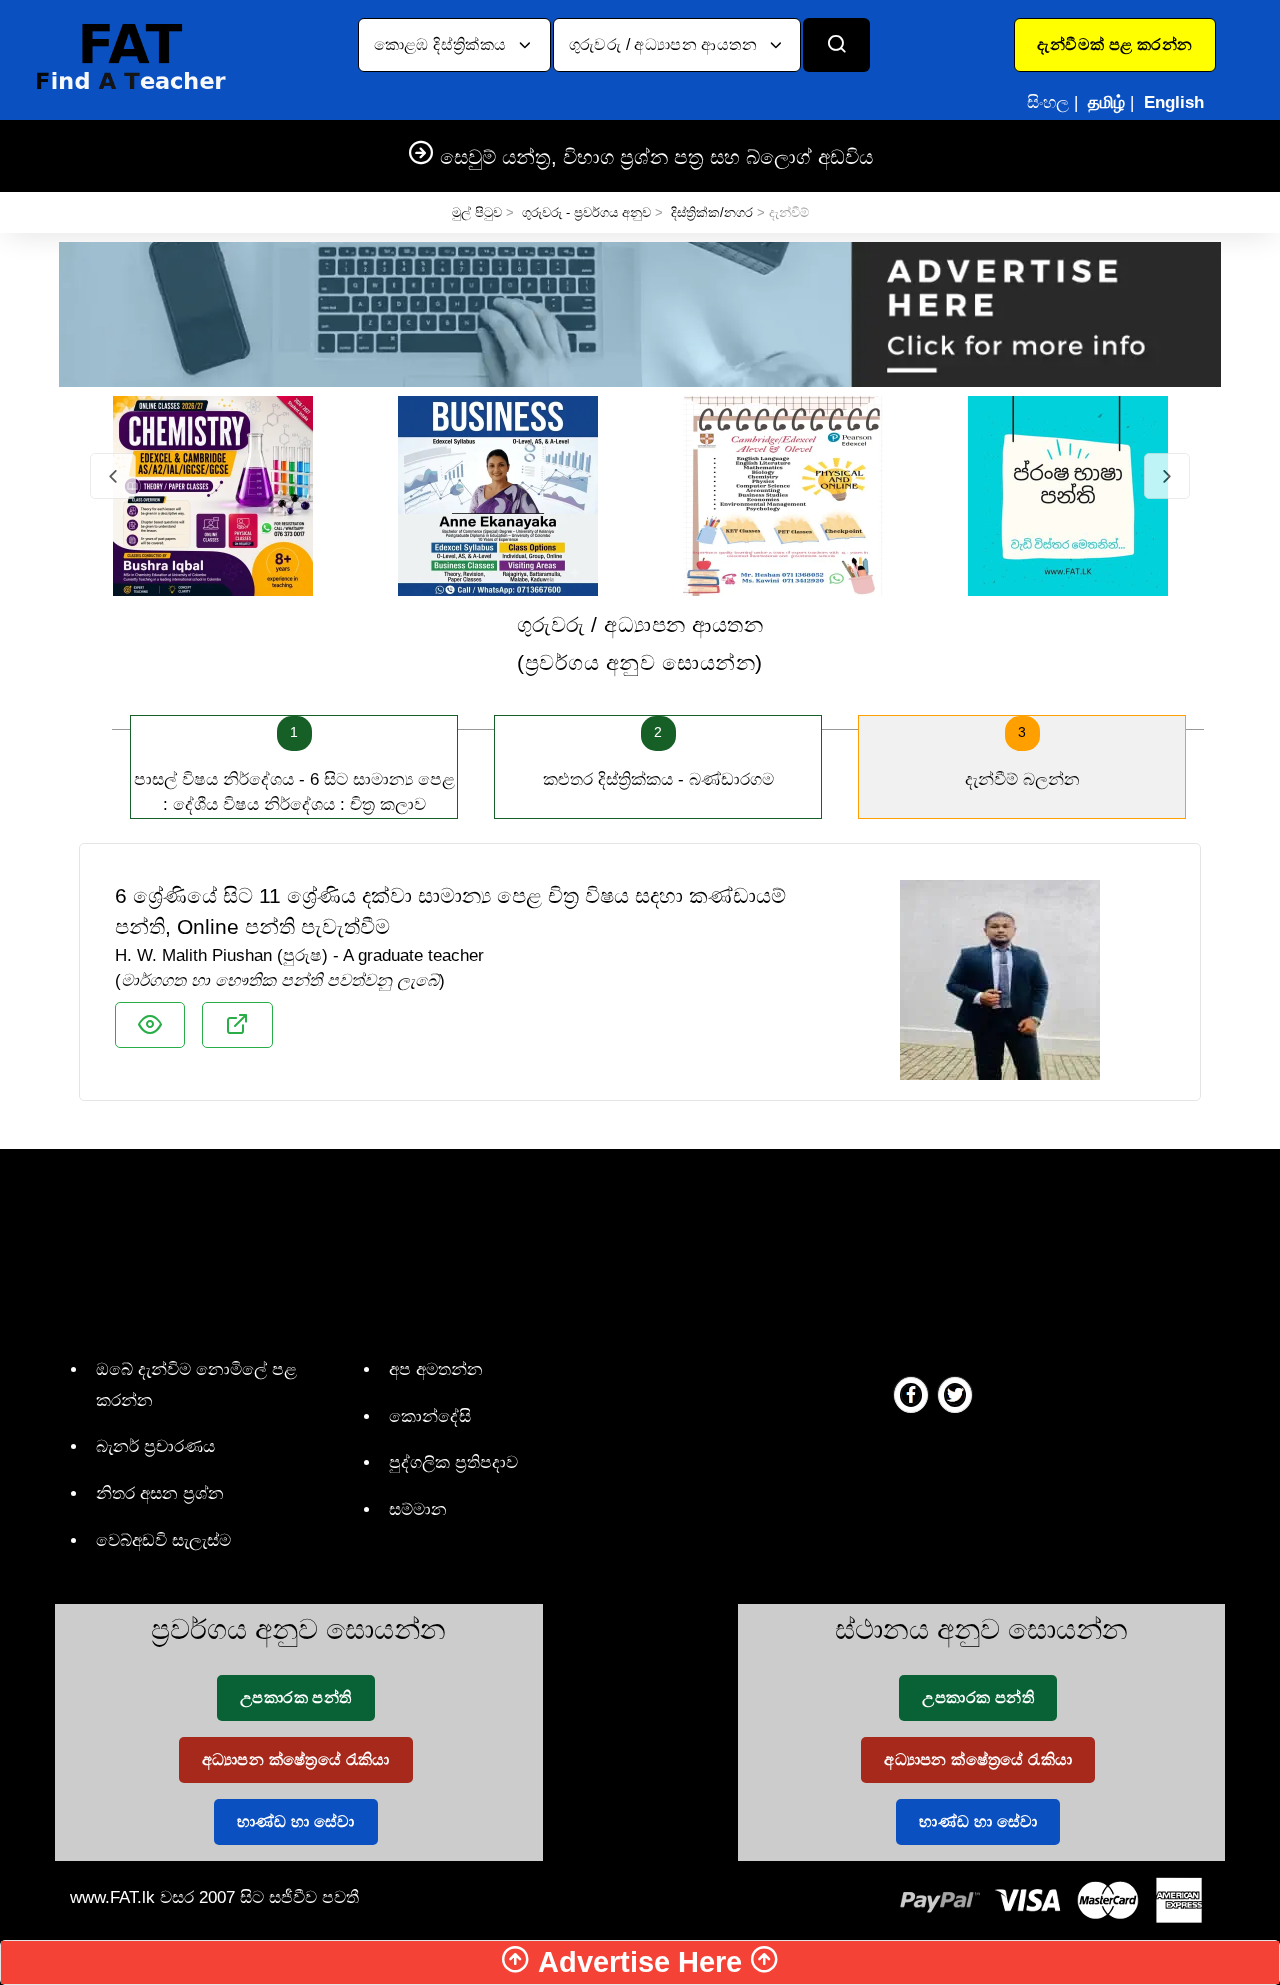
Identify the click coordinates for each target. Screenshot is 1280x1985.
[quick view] (150, 1025)
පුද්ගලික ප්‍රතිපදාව (453, 1462)
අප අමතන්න (436, 1369)
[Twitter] (955, 1394)
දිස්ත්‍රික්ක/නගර (712, 212)
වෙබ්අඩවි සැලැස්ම (163, 1540)
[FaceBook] (911, 1394)
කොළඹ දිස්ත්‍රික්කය (442, 44)
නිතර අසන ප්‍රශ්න (160, 1493)
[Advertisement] (632, 1249)
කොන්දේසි (430, 1416)
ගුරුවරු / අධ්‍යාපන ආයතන (665, 44)
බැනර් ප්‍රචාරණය (155, 1446)
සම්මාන (418, 1509)
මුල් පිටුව (477, 212)
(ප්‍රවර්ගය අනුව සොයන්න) (640, 643)
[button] (1114, 45)
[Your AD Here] (640, 313)
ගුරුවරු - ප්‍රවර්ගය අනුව (586, 212)
